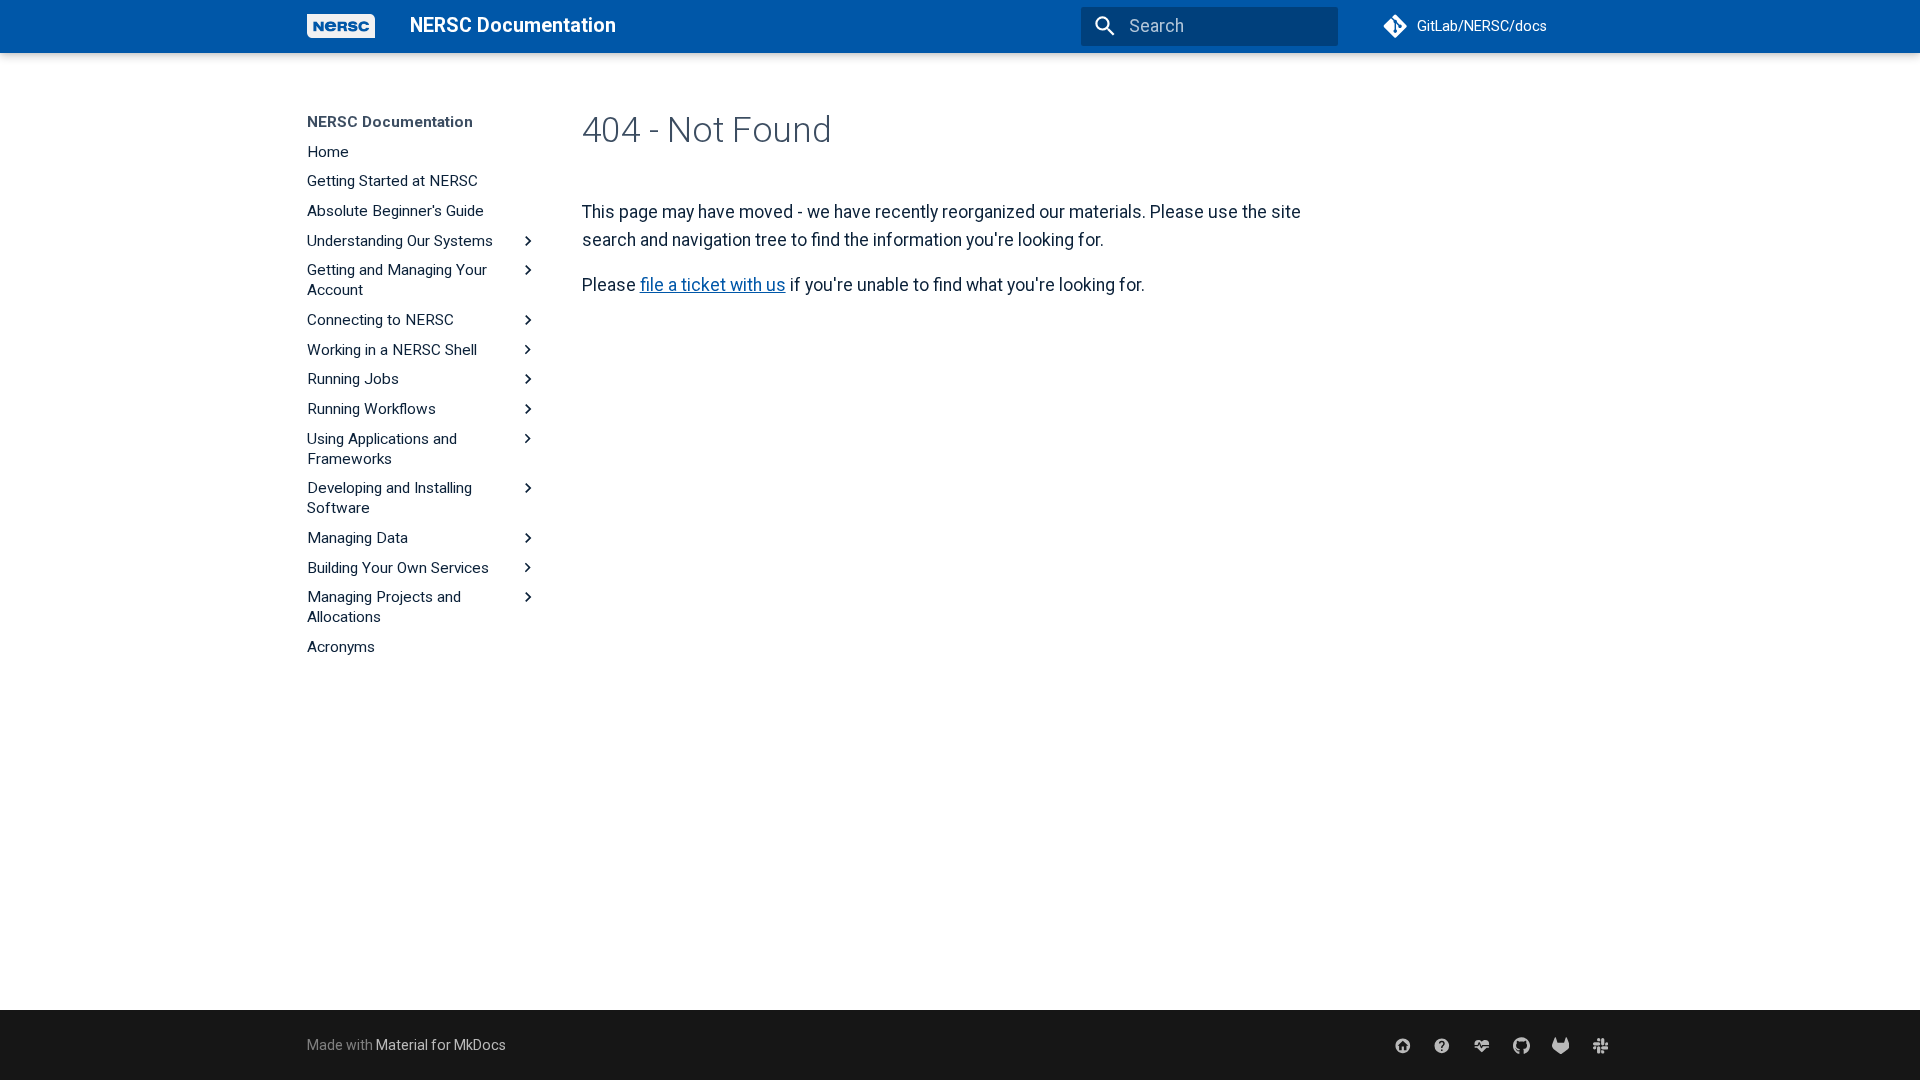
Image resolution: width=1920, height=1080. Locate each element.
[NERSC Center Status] (1481, 1044)
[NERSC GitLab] (1560, 1044)
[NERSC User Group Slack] (1600, 1044)
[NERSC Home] (1402, 1044)
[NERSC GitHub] (1520, 1044)
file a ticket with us (713, 285)
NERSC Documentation (390, 122)
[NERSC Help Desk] (1441, 1044)
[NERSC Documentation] (341, 27)
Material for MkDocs (441, 1045)
